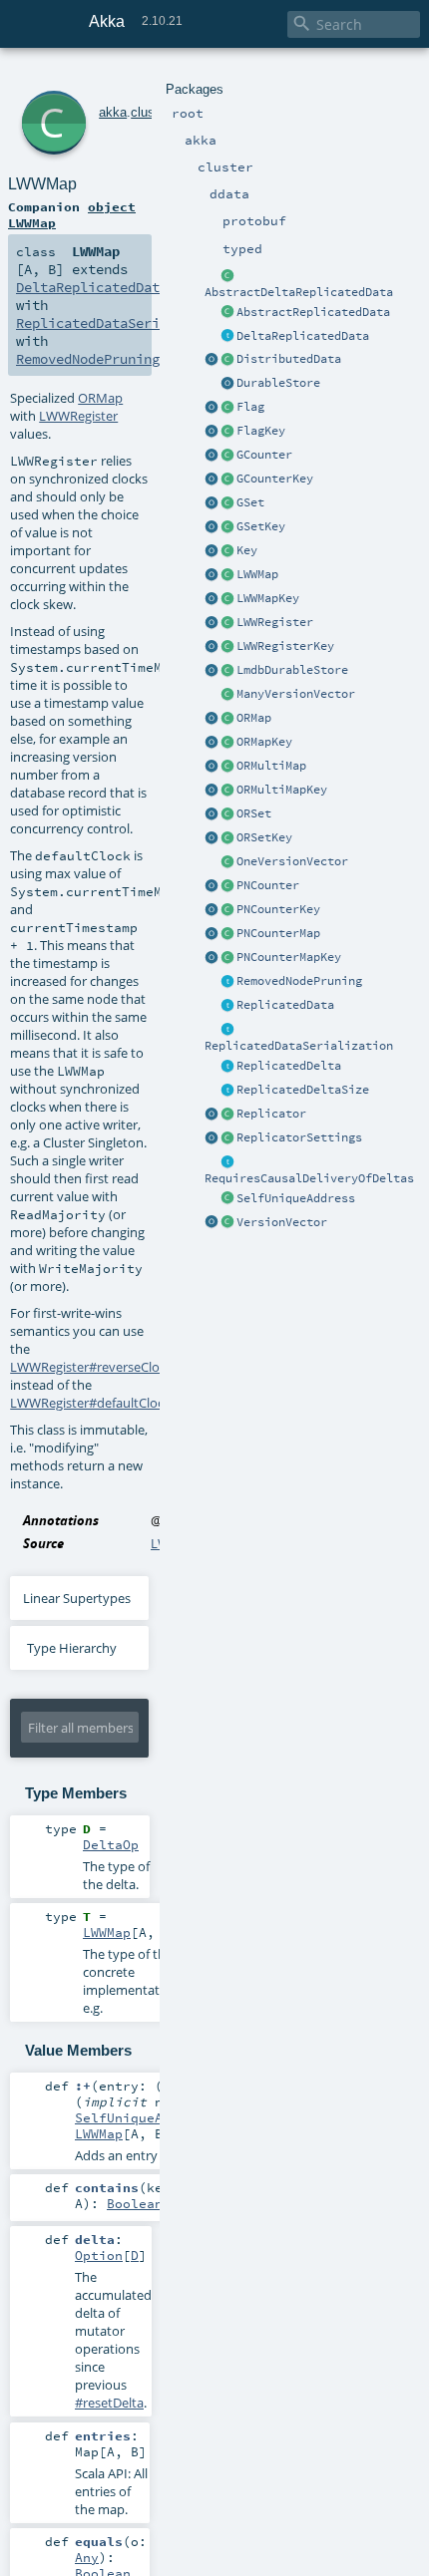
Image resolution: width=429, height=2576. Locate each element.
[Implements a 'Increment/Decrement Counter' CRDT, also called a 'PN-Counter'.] (227, 886)
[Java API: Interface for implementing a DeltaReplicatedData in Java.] (227, 276)
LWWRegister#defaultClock (90, 1403)
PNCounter (268, 885)
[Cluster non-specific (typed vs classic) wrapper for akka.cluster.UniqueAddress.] (227, 1199)
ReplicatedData (285, 1005)
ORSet (254, 813)
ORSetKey (264, 837)
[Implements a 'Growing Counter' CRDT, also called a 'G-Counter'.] (227, 456)
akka (113, 112)
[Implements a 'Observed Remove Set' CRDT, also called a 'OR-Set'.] (227, 814)
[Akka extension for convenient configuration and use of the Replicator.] (227, 360)
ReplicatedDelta (289, 1066)
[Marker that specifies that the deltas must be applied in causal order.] (227, 1162)
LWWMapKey (268, 598)
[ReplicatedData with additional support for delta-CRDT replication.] (227, 337)
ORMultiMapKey (282, 790)
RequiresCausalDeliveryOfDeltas (309, 1178)
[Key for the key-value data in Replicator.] (227, 551)
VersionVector (282, 1222)
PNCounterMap (278, 933)
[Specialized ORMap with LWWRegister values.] (227, 575)
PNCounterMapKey (289, 957)
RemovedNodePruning (299, 981)
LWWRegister (275, 622)
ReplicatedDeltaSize (303, 1090)
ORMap (254, 718)
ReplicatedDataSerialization (299, 1046)
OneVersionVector (292, 861)
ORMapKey (264, 742)
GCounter (264, 455)
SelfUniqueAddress (296, 1198)
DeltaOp (111, 1844)
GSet (250, 502)
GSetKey (261, 526)
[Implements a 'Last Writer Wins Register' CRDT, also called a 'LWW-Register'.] (227, 623)
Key (247, 550)
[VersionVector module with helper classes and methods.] (212, 1223)
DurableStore (278, 383)
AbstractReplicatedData (313, 312)
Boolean (135, 2203)
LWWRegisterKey (285, 646)
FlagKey (261, 431)
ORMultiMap (271, 766)
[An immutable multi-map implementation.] (227, 767)
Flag (250, 407)
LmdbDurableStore (292, 670)
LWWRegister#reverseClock (91, 1367)
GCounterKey (275, 479)
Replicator (271, 1114)
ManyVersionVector (296, 694)
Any (87, 2557)
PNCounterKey (278, 909)
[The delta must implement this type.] (227, 1067)
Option (99, 2255)
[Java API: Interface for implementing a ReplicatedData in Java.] (227, 313)
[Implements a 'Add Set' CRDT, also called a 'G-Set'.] (227, 503)
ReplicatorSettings (299, 1137)
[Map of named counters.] (227, 934)
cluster (150, 112)
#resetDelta (109, 2403)
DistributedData (289, 359)
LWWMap (257, 574)
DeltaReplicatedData (303, 336)
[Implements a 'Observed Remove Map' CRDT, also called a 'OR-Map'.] (227, 719)
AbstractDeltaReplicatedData (299, 292)
